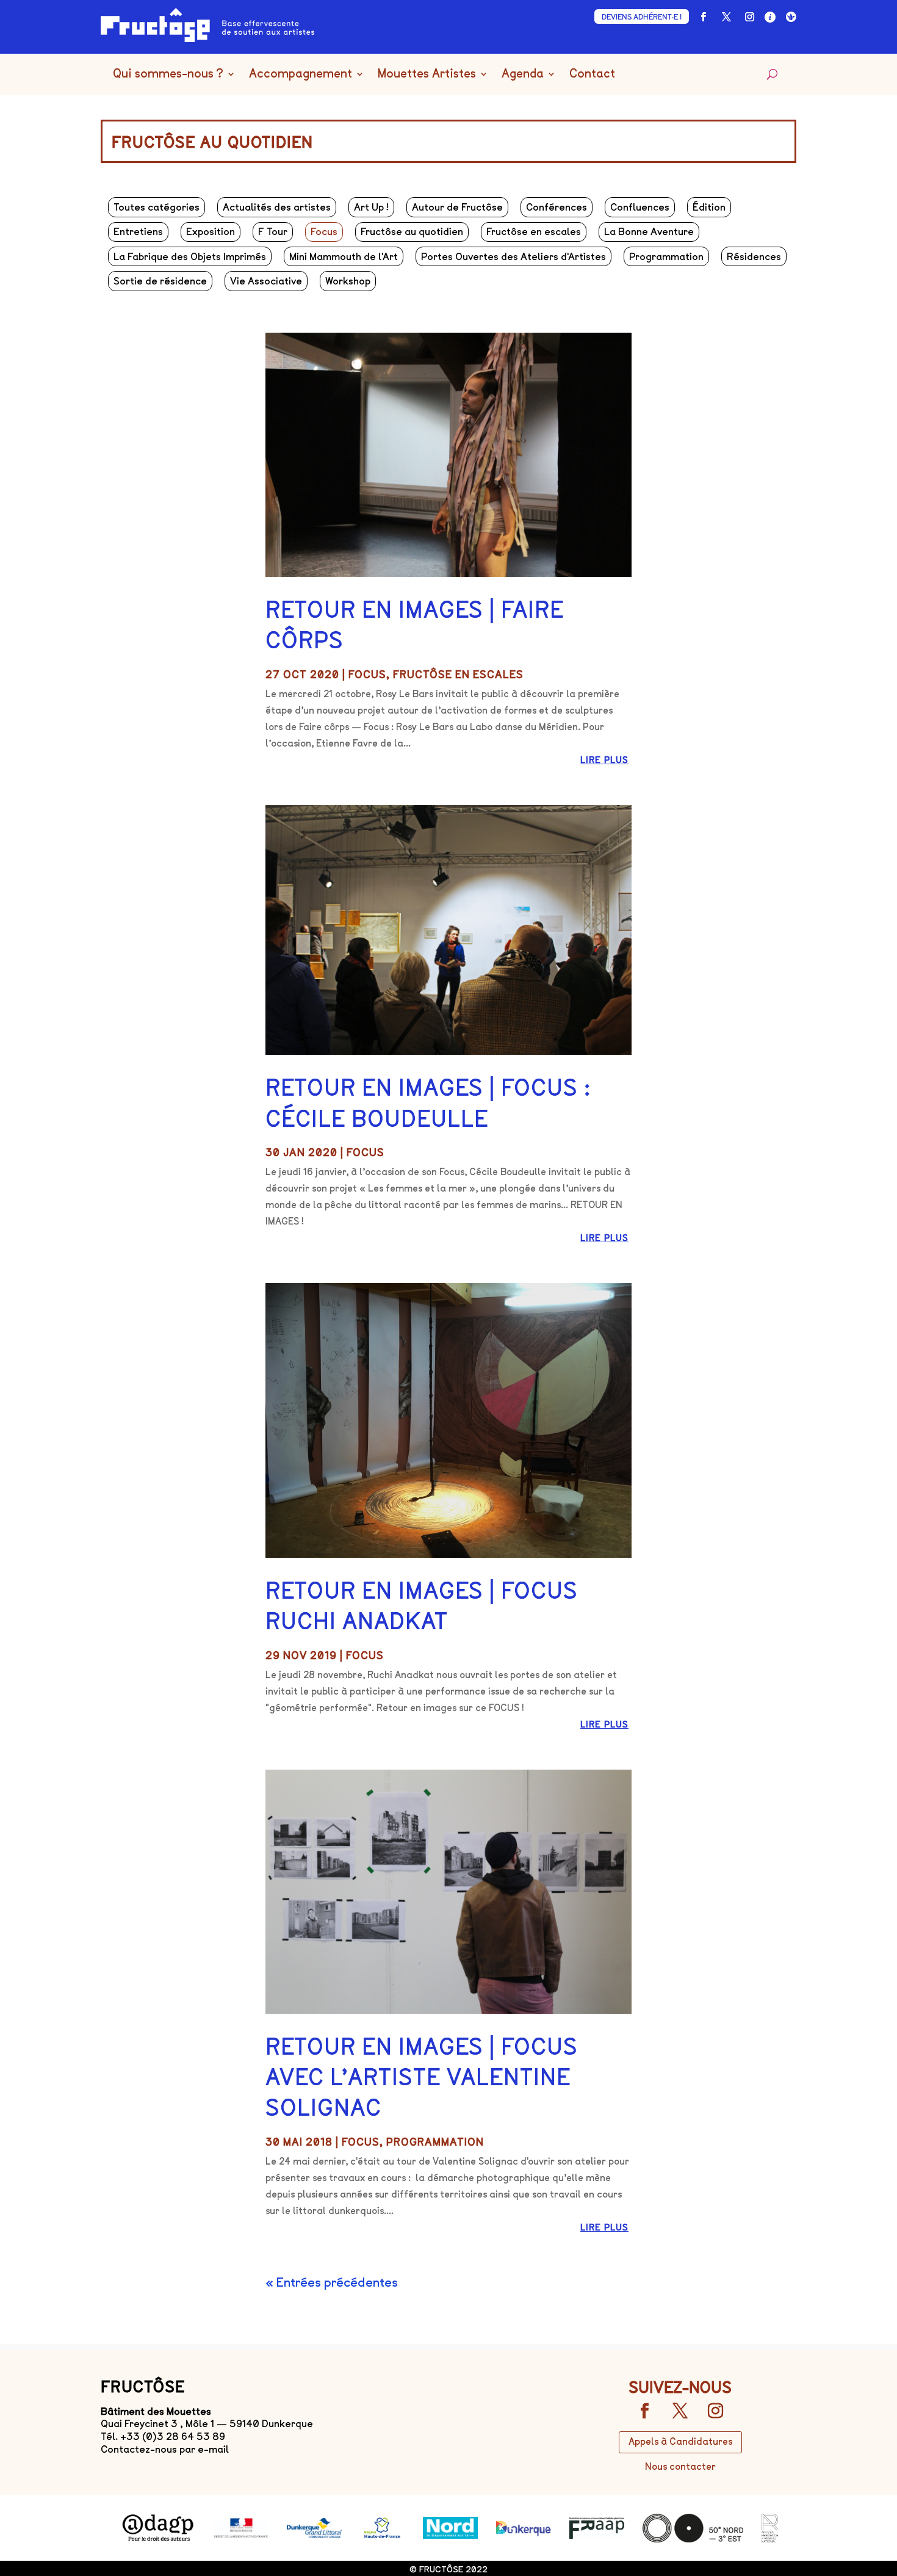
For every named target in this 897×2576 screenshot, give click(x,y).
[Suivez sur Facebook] (703, 17)
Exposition (211, 232)
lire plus (604, 760)
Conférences (557, 207)
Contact (592, 74)
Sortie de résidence (160, 281)
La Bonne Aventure (649, 232)
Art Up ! (371, 207)
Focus (324, 232)
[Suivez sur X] (726, 17)
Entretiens (138, 232)
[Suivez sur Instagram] (749, 17)
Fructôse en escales (534, 232)
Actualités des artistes (277, 207)
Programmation (666, 257)
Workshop (348, 281)
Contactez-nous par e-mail (165, 2449)
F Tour (273, 232)
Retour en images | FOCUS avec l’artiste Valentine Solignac (422, 2078)
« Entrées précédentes (332, 2282)
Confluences (640, 207)
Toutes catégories (157, 207)
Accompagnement (301, 74)
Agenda (523, 74)
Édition (709, 207)
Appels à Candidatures (680, 2442)
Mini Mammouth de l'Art (344, 257)
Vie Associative (266, 281)
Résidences (754, 257)
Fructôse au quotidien (412, 232)
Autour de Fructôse (457, 207)
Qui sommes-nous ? (168, 74)
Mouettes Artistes (427, 74)
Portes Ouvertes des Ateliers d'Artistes (513, 257)
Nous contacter (680, 2467)
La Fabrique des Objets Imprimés (190, 257)
